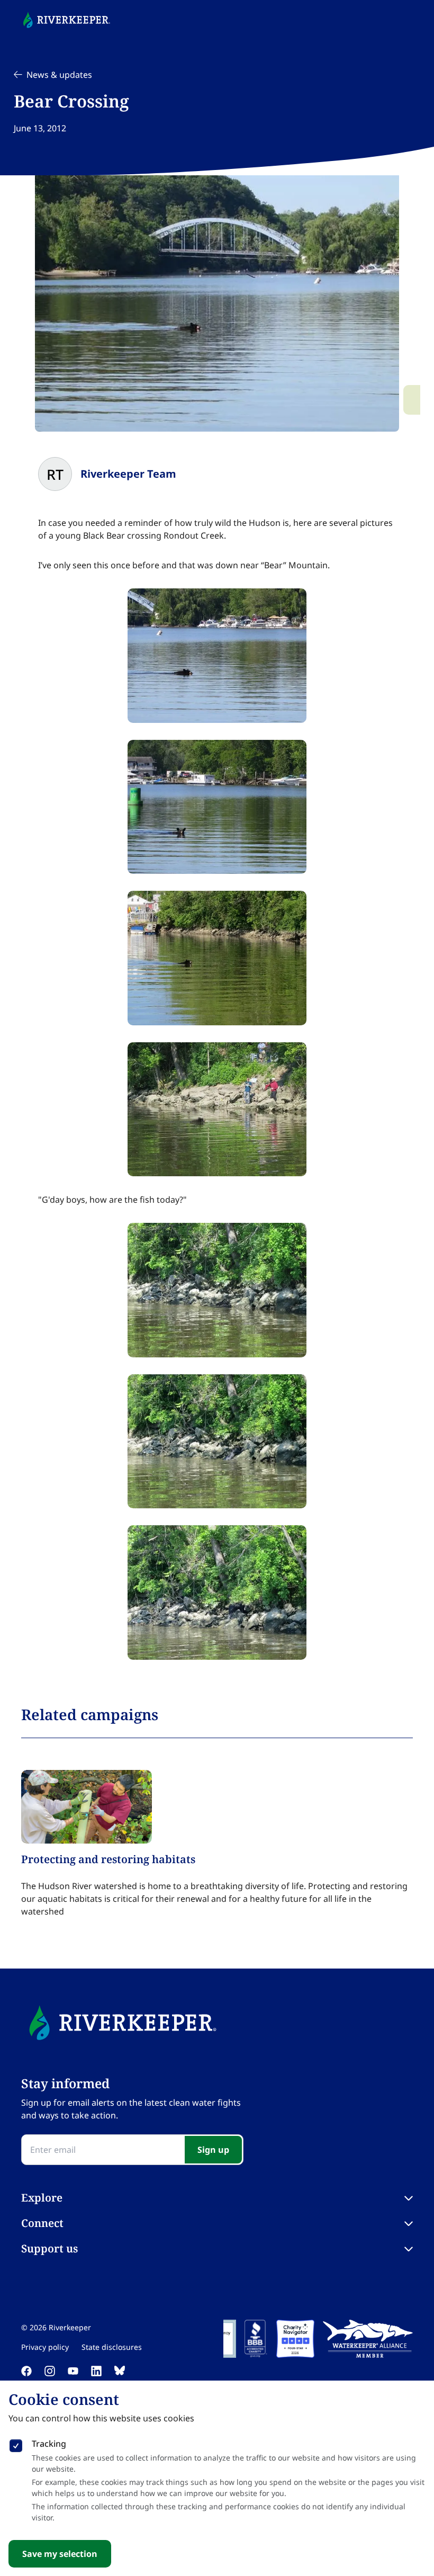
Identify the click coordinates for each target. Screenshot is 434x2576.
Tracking (49, 2444)
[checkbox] (16, 2444)
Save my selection (60, 2554)
